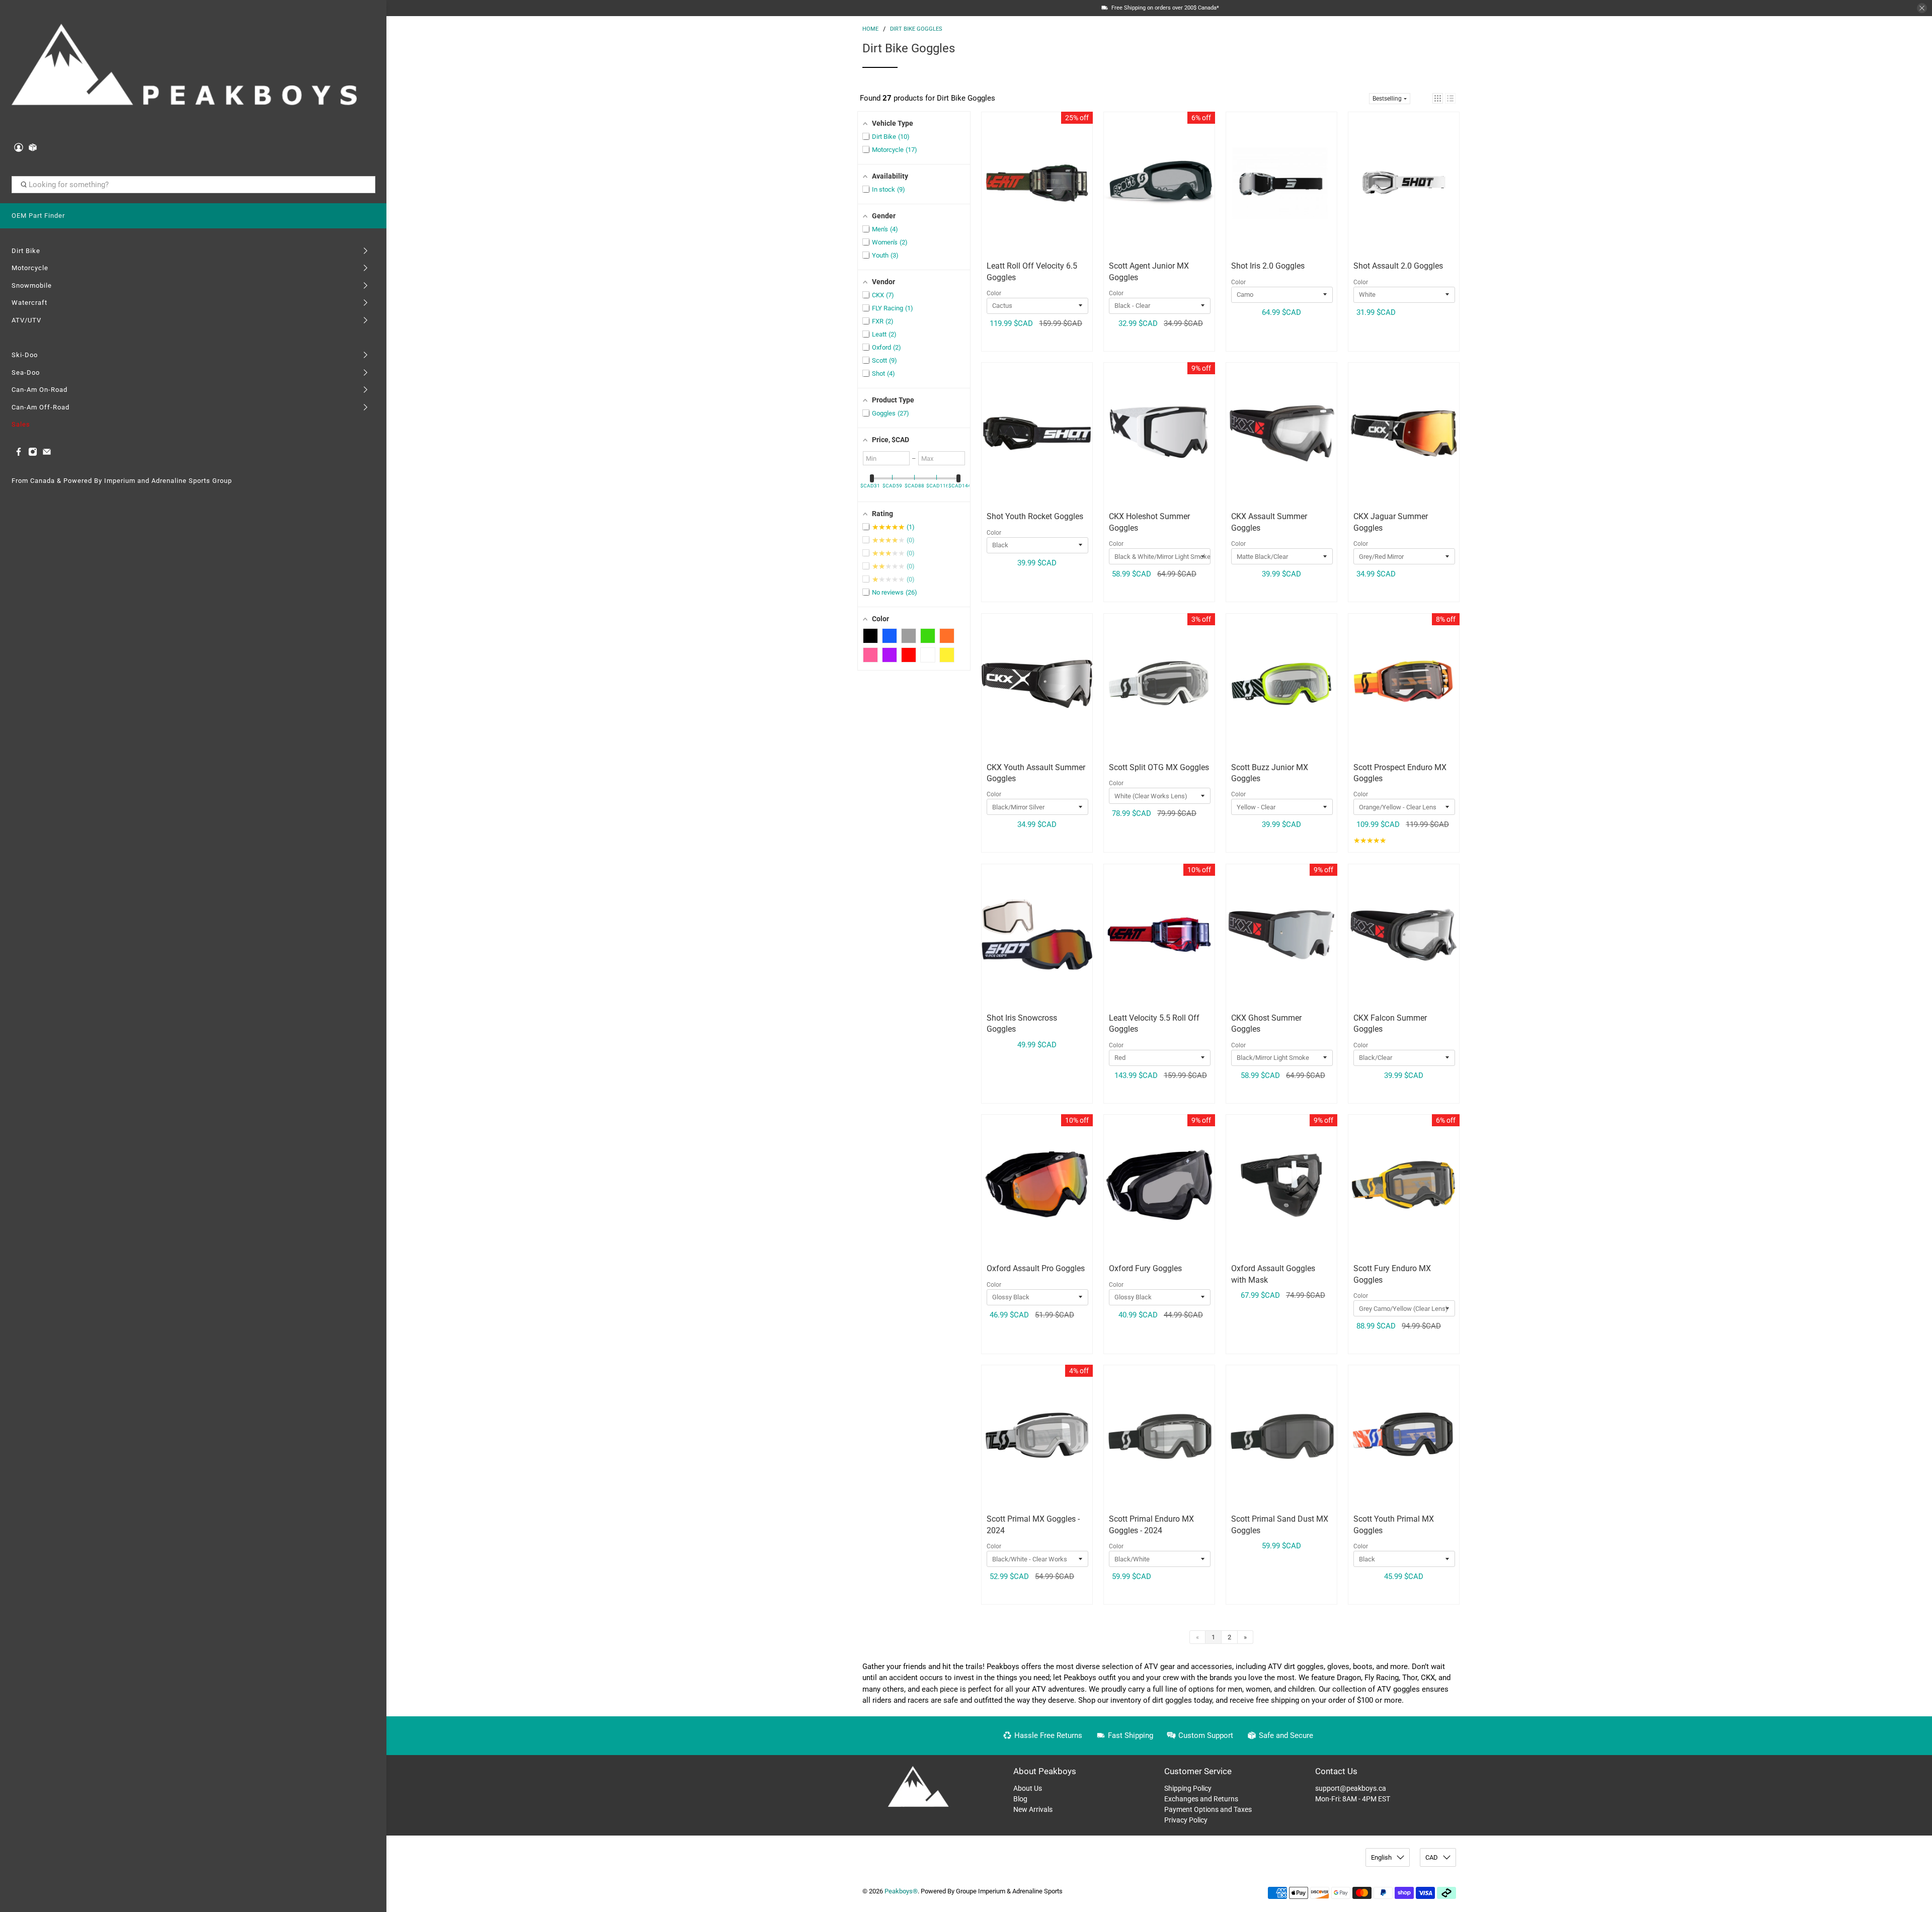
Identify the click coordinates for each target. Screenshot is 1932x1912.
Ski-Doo (25, 355)
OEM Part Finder (38, 216)
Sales (21, 424)
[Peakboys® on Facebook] (19, 454)
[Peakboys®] (184, 68)
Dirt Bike (26, 251)
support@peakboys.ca (1351, 1788)
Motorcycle (30, 268)
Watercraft (29, 303)
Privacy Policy (1186, 1820)
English (1381, 1857)
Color (994, 293)
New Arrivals (1033, 1809)
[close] (1922, 8)
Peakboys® (901, 1891)
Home (870, 29)
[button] (1438, 98)
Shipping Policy (1188, 1788)
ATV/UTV (26, 320)
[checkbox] (870, 636)
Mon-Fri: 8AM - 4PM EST (1353, 1799)
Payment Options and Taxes (1208, 1809)
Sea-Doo (26, 372)
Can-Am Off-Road (41, 407)
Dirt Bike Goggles (916, 29)
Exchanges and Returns (1201, 1799)
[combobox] (193, 185)
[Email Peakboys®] (47, 454)
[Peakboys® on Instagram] (33, 454)
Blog (1020, 1799)
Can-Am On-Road (39, 390)
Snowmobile (32, 285)
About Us (1028, 1788)
